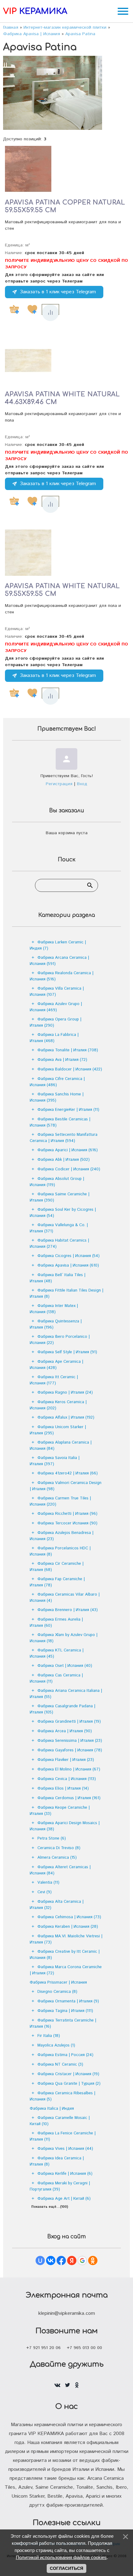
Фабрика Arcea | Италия (65, 1731)
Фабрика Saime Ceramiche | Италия (60, 1197)
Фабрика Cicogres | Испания (69, 1256)
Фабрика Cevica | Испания (67, 1779)
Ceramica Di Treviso (59, 1848)
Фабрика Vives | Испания (65, 2149)
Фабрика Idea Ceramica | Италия (57, 2161)
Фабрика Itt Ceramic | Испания (54, 1380)
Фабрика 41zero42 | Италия (68, 1473)
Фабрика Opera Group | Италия (56, 1022)
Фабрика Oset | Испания (65, 1666)
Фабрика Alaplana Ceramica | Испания (61, 1446)
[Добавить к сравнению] (50, 313)
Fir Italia (49, 2036)
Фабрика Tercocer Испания (67, 1523)
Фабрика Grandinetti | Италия (69, 1722)
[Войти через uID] (40, 2261)
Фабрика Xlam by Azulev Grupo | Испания (64, 1638)
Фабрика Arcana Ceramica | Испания (59, 961)
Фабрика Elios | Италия (63, 1789)
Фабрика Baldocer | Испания (70, 1069)
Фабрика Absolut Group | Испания (57, 1182)
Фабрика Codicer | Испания (69, 1169)
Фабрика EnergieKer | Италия (68, 1110)
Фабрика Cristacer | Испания (68, 2074)
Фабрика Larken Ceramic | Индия (58, 945)
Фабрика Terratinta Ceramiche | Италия (63, 2024)
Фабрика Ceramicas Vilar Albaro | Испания (65, 1598)
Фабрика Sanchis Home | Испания (57, 1097)
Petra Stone (52, 1838)
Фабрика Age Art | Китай (64, 2199)
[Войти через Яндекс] (72, 2261)
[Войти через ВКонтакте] (51, 2261)
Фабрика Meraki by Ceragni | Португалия (60, 2186)
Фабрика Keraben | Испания (68, 1927)
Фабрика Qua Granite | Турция (69, 2084)
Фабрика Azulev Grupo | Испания (56, 1007)
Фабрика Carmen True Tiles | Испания (60, 1501)
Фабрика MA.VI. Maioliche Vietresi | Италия (66, 1939)
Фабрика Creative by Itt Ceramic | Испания (65, 1955)
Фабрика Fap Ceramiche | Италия (57, 1582)
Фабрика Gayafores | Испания (70, 1750)
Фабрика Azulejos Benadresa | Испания (62, 1536)
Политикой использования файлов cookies (61, 2557)
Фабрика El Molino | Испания (69, 1769)
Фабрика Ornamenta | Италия (68, 2001)
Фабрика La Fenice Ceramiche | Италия (63, 2136)
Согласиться (66, 2568)
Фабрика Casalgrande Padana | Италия (62, 1709)
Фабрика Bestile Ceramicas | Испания (60, 1122)
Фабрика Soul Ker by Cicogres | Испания (63, 1213)
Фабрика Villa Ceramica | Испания (57, 992)
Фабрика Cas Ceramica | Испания (56, 1678)
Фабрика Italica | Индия (52, 2109)
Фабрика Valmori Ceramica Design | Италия (66, 1486)
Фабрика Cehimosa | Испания (69, 1917)
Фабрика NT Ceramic (60, 2065)
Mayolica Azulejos (56, 2045)
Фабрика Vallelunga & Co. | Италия (59, 1228)
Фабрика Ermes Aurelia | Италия (56, 1623)
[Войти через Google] (82, 2261)
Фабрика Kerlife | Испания (65, 2174)
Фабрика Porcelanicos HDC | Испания (60, 1551)
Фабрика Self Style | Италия (67, 1352)
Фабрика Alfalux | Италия (66, 1418)
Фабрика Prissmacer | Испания (58, 1982)
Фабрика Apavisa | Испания (68, 1265)
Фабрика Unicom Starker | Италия (58, 1430)
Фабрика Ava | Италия (62, 1060)
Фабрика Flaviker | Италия (66, 1760)
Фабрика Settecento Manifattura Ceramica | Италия (64, 1138)
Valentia (48, 1883)
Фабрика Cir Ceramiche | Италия (57, 1567)
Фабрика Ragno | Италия (65, 1393)
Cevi (45, 1892)
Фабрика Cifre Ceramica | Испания (57, 1082)
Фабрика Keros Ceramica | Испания (58, 1405)
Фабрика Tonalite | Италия (68, 1050)
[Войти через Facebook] (61, 2261)
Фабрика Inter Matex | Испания (54, 1309)
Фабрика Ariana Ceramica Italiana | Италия (66, 1694)
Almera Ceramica (57, 1858)
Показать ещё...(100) (50, 2207)
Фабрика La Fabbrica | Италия (54, 1038)
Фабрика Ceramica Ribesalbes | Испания (62, 2096)
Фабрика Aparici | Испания (68, 1150)
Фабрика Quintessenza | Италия (56, 1324)
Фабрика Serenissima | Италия (70, 1741)
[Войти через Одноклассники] (93, 2261)
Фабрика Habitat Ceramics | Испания (59, 1244)
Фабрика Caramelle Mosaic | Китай (60, 2121)
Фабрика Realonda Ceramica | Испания (62, 976)
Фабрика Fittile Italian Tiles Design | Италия (66, 1294)
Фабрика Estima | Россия (65, 2055)
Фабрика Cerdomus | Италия (69, 1798)
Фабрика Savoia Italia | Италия (55, 1461)
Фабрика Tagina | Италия (65, 2011)
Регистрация (59, 784)
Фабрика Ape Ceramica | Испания (56, 1365)
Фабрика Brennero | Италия (68, 1610)
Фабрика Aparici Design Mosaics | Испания (65, 1826)
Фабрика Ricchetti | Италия (67, 1514)
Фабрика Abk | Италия (64, 1160)
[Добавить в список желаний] (32, 309)
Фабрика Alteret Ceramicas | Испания (60, 1870)
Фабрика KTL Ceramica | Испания (57, 1653)
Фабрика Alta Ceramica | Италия (57, 1905)
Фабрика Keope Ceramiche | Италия (60, 1811)
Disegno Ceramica (57, 1992)
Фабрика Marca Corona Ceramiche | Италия (66, 1970)
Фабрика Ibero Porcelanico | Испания (60, 1340)
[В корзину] (14, 309)
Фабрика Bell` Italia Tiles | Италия (58, 1278)
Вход (82, 784)
